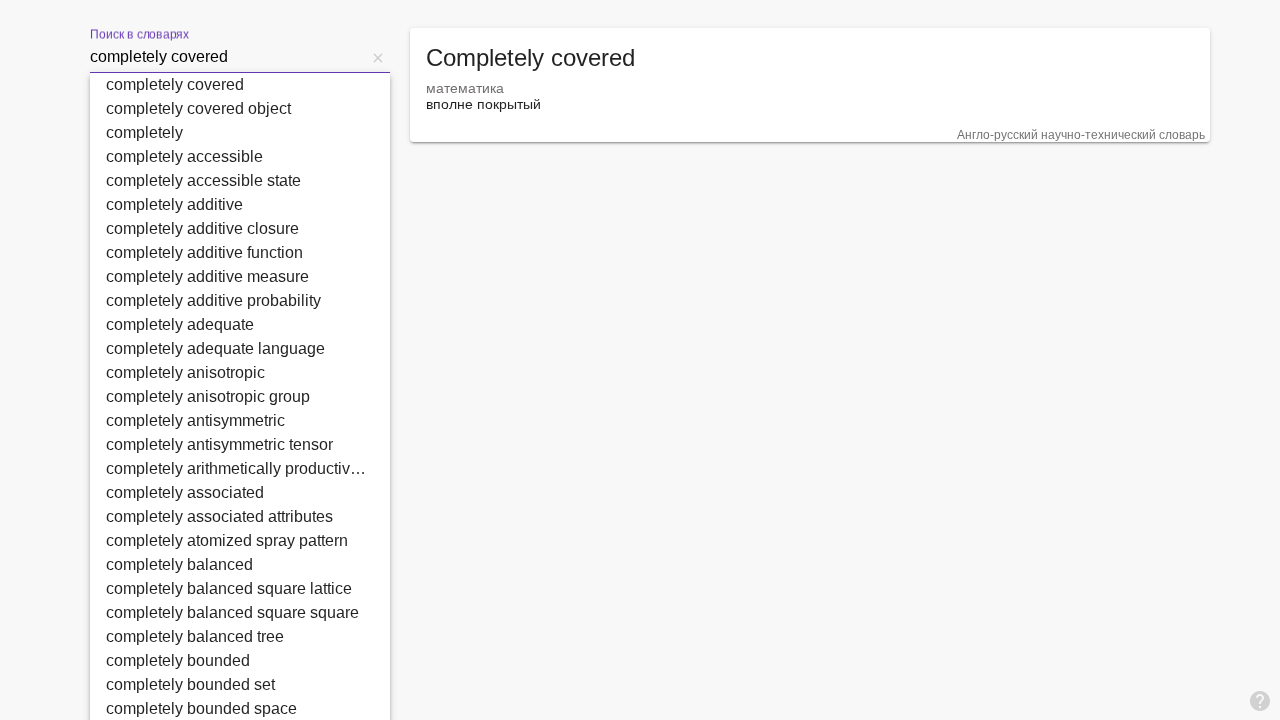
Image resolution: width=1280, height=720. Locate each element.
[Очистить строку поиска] (378, 57)
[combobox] (228, 57)
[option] (240, 85)
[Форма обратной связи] (1260, 700)
